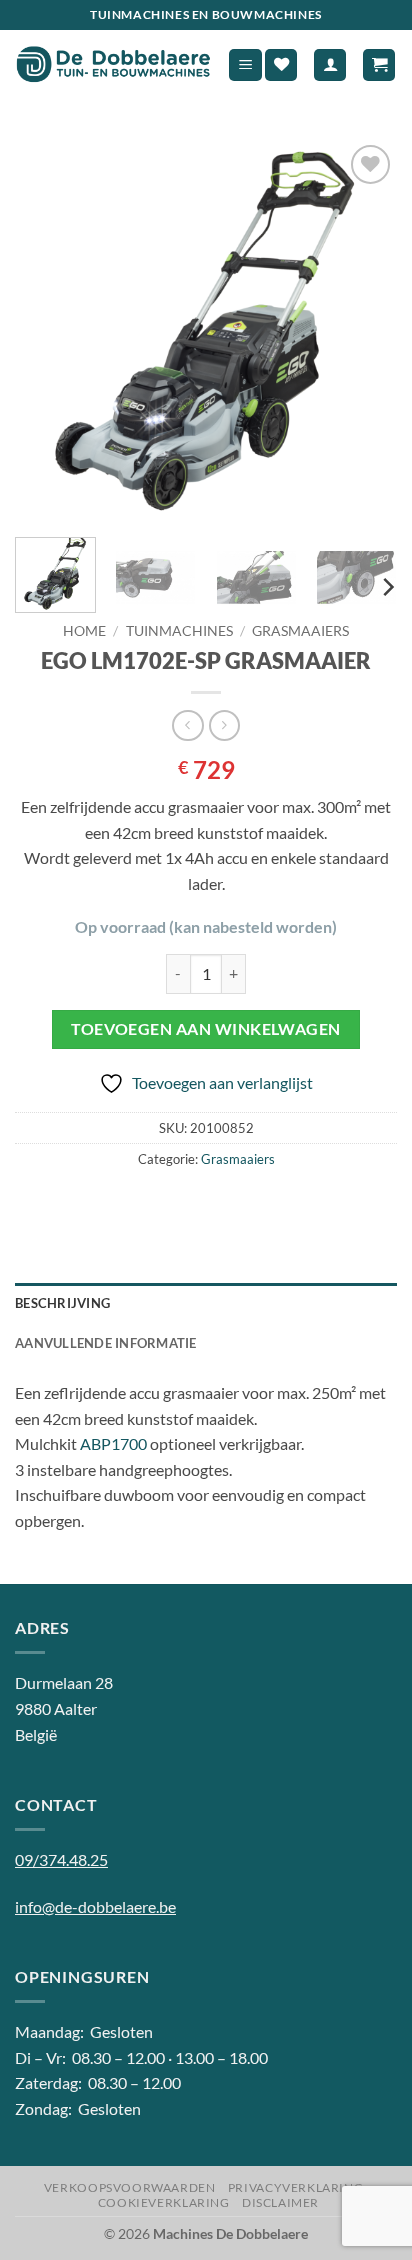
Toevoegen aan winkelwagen (206, 1029)
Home (84, 631)
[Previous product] (224, 725)
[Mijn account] (330, 65)
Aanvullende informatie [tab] (106, 1343)
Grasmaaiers (300, 631)
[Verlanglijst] (281, 65)
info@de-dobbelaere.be (95, 1906)
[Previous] (48, 331)
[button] (245, 65)
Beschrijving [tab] (62, 1303)
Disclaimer (280, 2202)
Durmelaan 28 (64, 1682)
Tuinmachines (179, 631)
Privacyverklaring (295, 2187)
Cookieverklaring (164, 2202)
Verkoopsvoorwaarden (130, 2187)
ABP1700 (113, 1443)
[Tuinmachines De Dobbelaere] (113, 65)
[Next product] (187, 725)
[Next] (364, 331)
